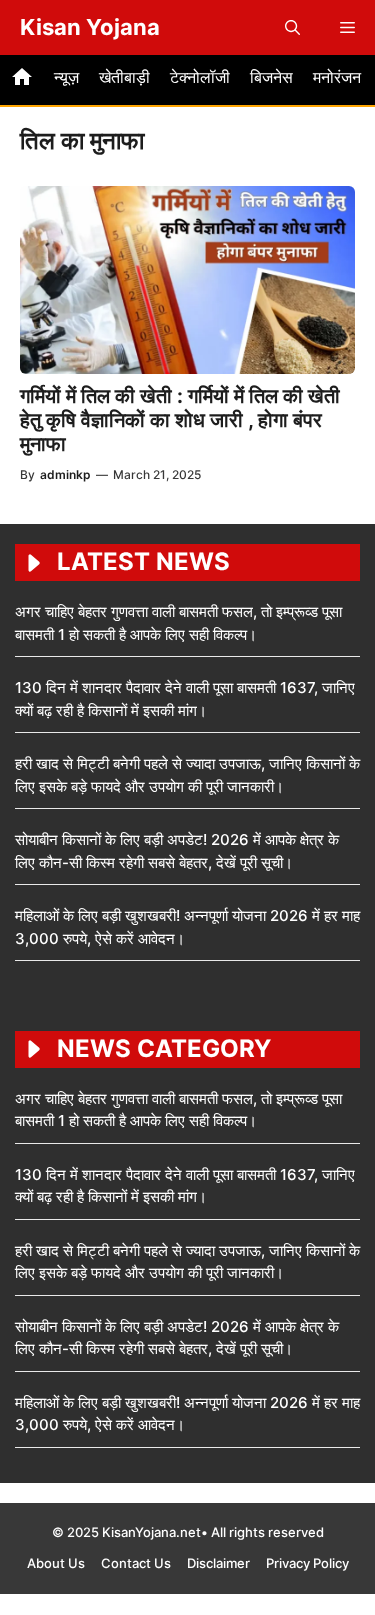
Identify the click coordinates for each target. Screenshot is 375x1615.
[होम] (22, 80)
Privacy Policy (307, 1563)
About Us (56, 1563)
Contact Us (136, 1563)
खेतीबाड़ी (124, 77)
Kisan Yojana (90, 27)
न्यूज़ (66, 77)
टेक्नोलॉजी (200, 77)
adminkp (65, 474)
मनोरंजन (337, 77)
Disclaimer (218, 1563)
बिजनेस (271, 77)
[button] (292, 27)
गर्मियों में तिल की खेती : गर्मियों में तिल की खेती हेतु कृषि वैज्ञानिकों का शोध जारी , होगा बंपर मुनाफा (180, 420)
